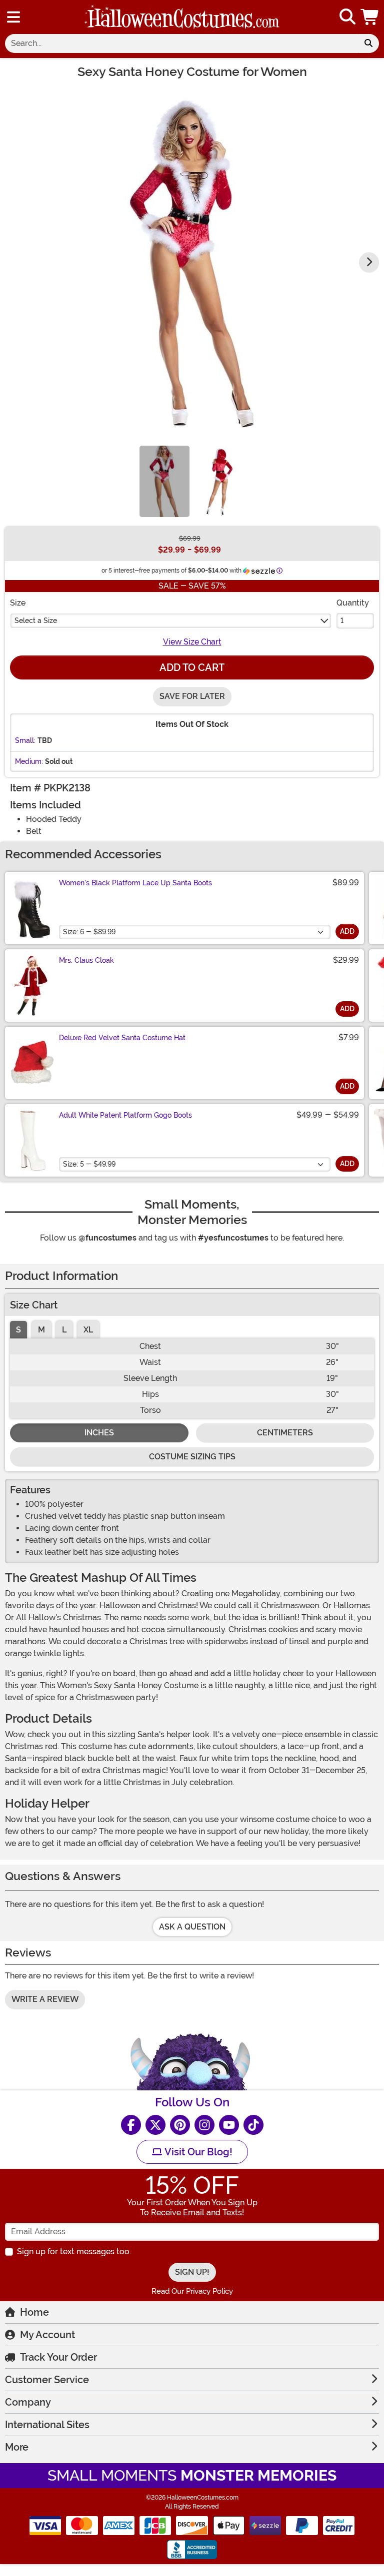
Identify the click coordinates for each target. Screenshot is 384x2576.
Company (28, 2402)
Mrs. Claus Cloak (86, 960)
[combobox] (181, 43)
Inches (99, 1433)
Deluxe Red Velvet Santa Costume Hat (122, 1038)
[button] (370, 17)
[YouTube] (229, 2125)
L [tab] (64, 1330)
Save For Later (192, 696)
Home (34, 2312)
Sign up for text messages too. (74, 2252)
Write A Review (45, 1999)
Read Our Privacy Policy (192, 2291)
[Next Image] (369, 262)
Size (18, 603)
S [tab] (18, 1330)
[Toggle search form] (347, 17)
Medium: (29, 761)
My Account (47, 2335)
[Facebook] (131, 2125)
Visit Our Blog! (197, 2152)
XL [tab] (88, 1330)
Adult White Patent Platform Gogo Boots (125, 1115)
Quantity (353, 603)
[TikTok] (253, 2125)
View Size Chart (192, 642)
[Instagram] (204, 2125)
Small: (25, 740)
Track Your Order (58, 2357)
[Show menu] (13, 17)
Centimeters (285, 1433)
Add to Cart (192, 667)
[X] (155, 2125)
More (17, 2447)
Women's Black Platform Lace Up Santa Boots (135, 883)
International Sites (47, 2425)
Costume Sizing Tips (192, 1457)
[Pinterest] (180, 2125)
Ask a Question (192, 1927)
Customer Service (47, 2380)
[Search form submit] (368, 43)
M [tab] (41, 1330)
